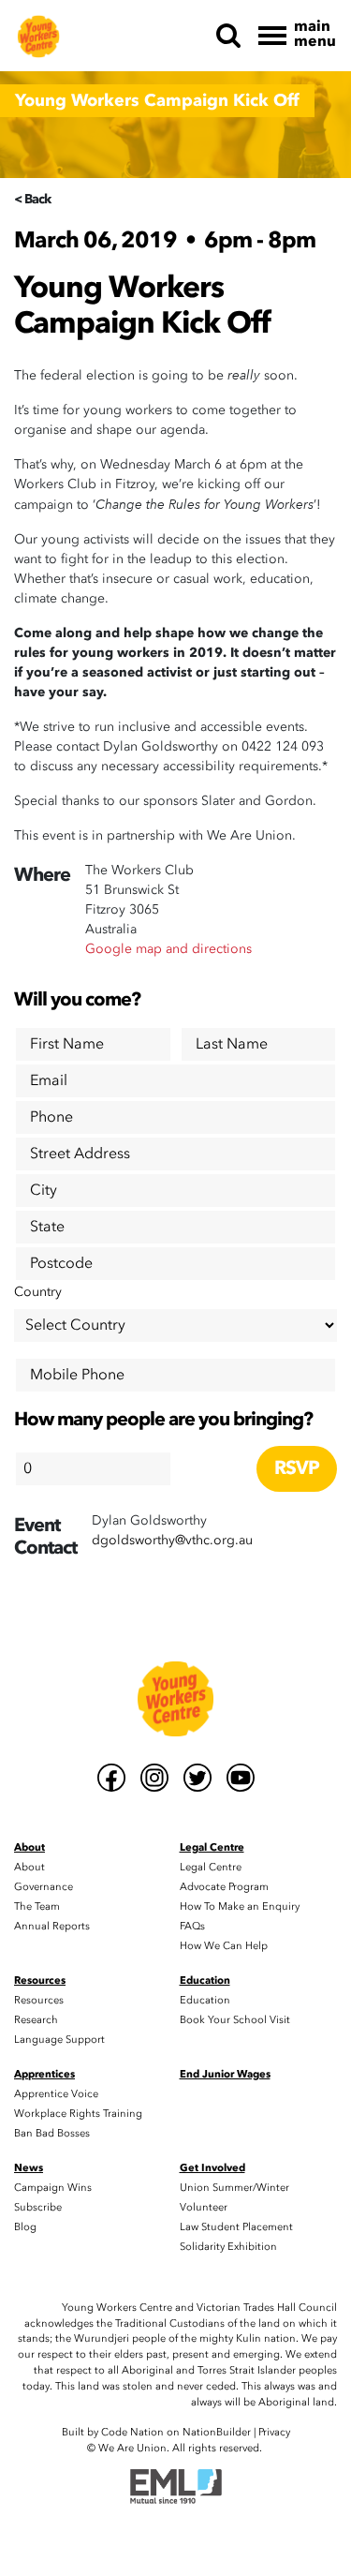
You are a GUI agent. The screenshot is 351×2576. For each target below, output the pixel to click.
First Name (67, 1044)
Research (36, 2020)
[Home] (38, 36)
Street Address (80, 1154)
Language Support (59, 2040)
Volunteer (204, 2207)
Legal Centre (211, 1867)
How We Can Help (224, 1946)
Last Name (232, 1044)
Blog (25, 2227)
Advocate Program (224, 1887)
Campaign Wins (53, 2188)
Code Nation (132, 2432)
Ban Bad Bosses (52, 2133)
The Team (37, 1906)
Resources (39, 2000)
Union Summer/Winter (234, 2188)
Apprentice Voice (56, 2094)
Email (49, 1080)
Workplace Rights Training (78, 2114)
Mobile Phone (77, 1375)
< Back (32, 199)
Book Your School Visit (235, 2020)
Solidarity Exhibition (228, 2247)
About (29, 1867)
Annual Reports (52, 1926)
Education (205, 2000)
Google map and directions (168, 949)
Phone (51, 1117)
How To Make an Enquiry (240, 1906)
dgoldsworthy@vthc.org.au (172, 1540)
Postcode (61, 1263)
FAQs (192, 1926)
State (47, 1227)
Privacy (274, 2432)
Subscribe (38, 2207)
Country (38, 1292)
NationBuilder (217, 2432)
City (44, 1190)
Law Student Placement (236, 2227)
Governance (44, 1887)
